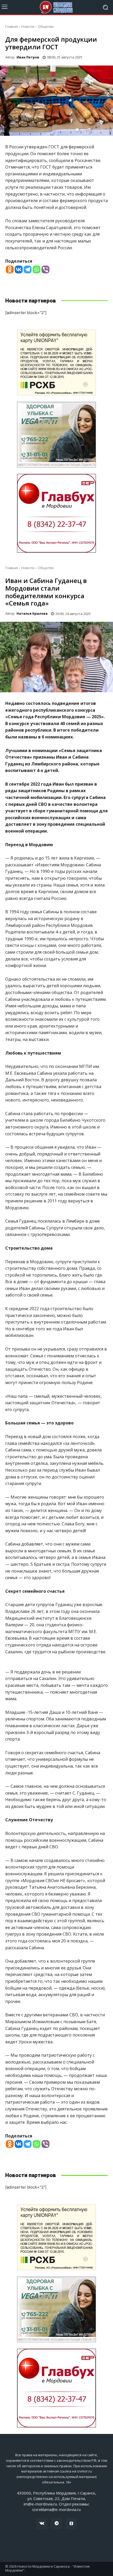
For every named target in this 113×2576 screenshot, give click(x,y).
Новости (28, 27)
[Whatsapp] (37, 269)
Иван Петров (28, 57)
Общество (46, 27)
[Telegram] (28, 269)
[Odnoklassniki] (10, 269)
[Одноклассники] (71, 2524)
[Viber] (45, 269)
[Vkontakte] (19, 269)
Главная (12, 27)
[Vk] (42, 2524)
